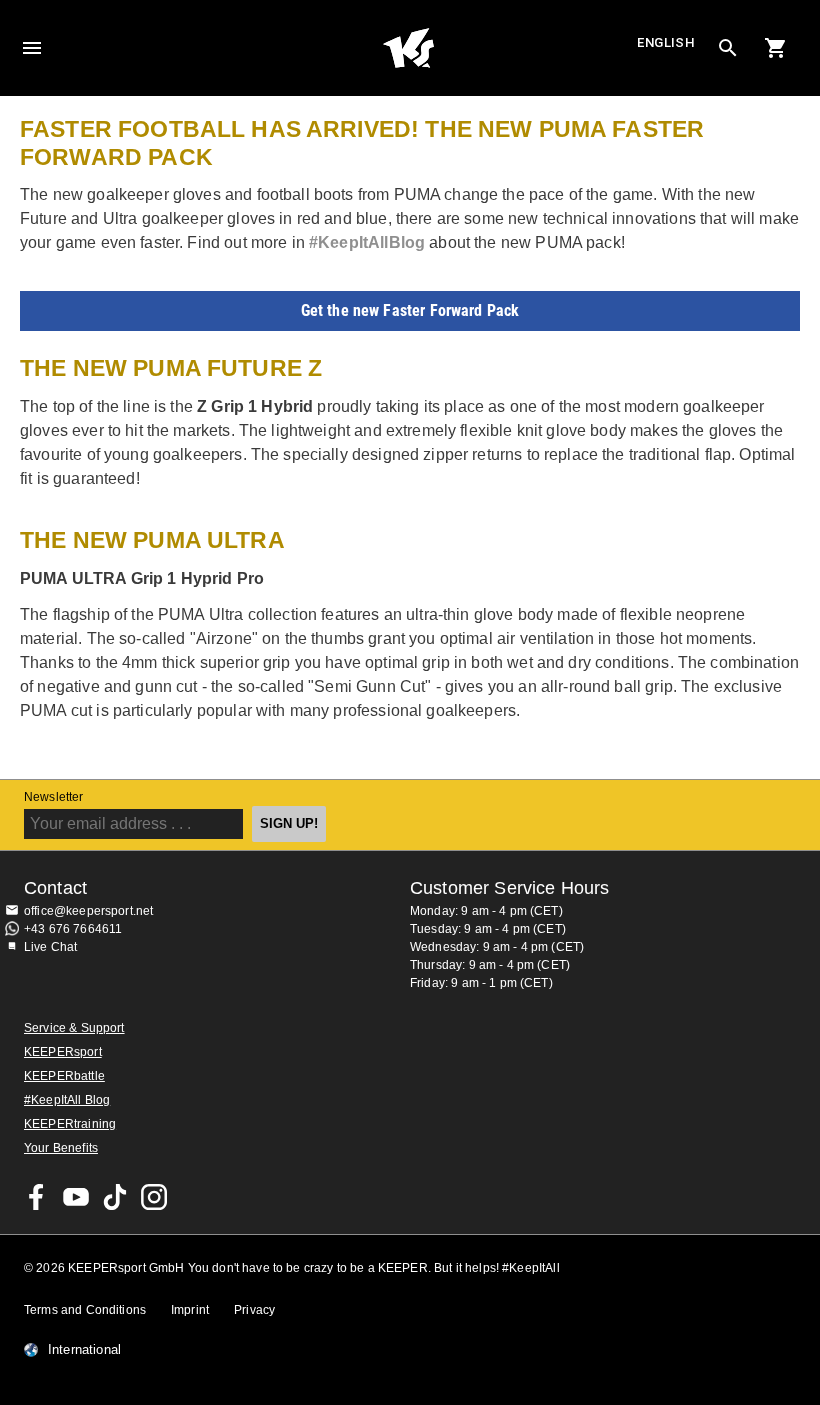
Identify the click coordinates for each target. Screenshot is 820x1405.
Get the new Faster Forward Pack (410, 310)
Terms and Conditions (85, 1310)
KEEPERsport (63, 1052)
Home (408, 48)
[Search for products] (728, 48)
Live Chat (50, 947)
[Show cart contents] (776, 48)
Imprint (190, 1310)
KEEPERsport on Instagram (154, 1197)
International (84, 1350)
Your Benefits (61, 1148)
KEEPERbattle (64, 1076)
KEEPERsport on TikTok (115, 1197)
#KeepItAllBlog (367, 242)
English (666, 42)
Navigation (32, 48)
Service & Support (74, 1028)
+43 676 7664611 (73, 929)
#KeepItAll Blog (67, 1100)
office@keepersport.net (88, 911)
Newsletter (54, 797)
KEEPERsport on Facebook (37, 1197)
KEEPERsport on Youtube (76, 1197)
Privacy (254, 1310)
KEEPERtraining (70, 1124)
